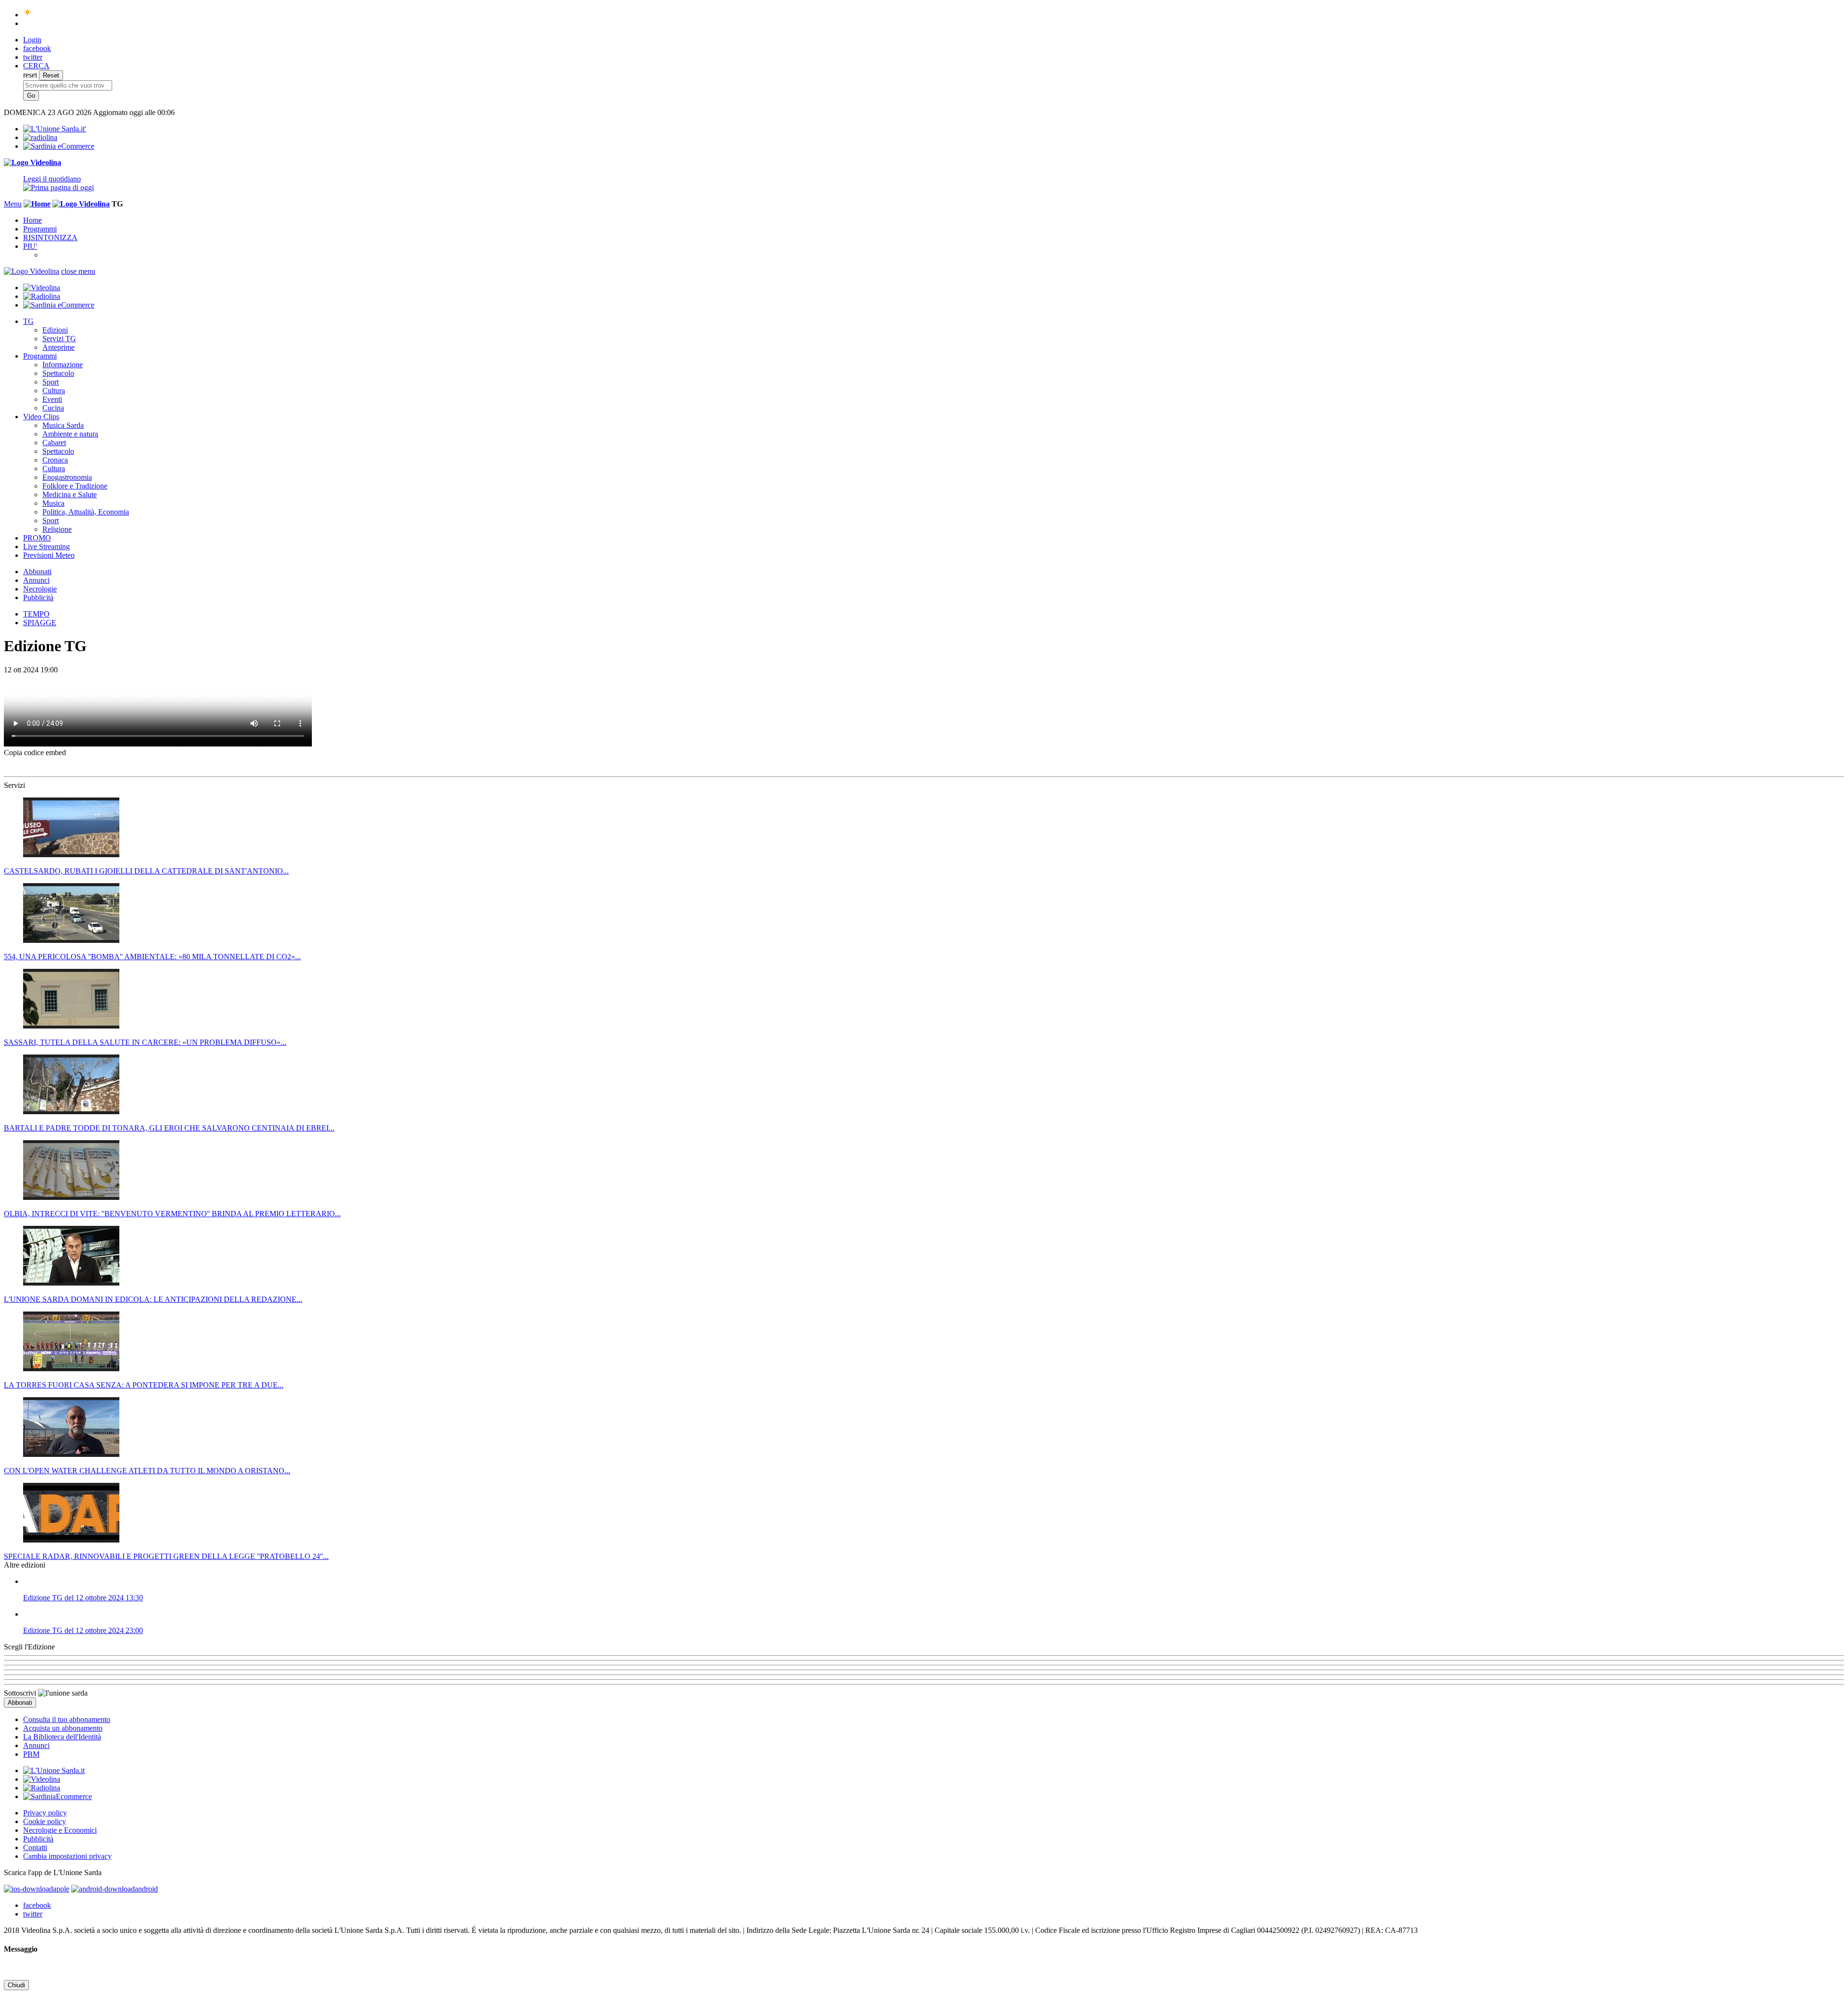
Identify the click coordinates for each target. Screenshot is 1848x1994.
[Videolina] (32, 162)
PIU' (30, 246)
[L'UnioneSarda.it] (54, 1770)
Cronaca (55, 460)
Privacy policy (45, 1813)
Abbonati (37, 572)
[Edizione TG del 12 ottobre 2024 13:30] (934, 1582)
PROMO (37, 538)
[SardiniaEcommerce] (58, 1796)
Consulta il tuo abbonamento (67, 1719)
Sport (51, 382)
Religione (57, 529)
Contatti (35, 1847)
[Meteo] (28, 15)
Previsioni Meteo (49, 555)
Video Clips (41, 417)
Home (32, 220)
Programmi (40, 229)
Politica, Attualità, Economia (86, 512)
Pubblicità (38, 598)
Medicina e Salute (70, 495)
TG (28, 321)
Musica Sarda (63, 425)
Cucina (53, 408)
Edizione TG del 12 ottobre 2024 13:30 (83, 1598)
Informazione (63, 365)
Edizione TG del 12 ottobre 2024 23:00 (83, 1630)
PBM (31, 1754)
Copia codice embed (35, 753)
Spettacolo (58, 373)
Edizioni (55, 330)
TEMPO (36, 614)
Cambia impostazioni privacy (67, 1856)
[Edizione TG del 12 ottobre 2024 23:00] (934, 1614)
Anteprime (58, 347)
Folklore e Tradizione (75, 486)
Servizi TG (59, 339)
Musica (53, 503)
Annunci (36, 580)
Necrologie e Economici (60, 1830)
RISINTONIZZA (50, 238)
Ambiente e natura (70, 434)
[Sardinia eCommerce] (59, 146)
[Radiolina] (40, 137)
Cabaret (54, 443)
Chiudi (16, 1985)
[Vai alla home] (37, 204)
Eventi (52, 399)
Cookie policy (45, 1821)
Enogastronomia (67, 477)
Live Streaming (46, 547)
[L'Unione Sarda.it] (55, 129)
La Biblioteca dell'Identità (62, 1737)
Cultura (54, 391)
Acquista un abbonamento (63, 1728)
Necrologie (40, 589)
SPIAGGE (40, 623)
